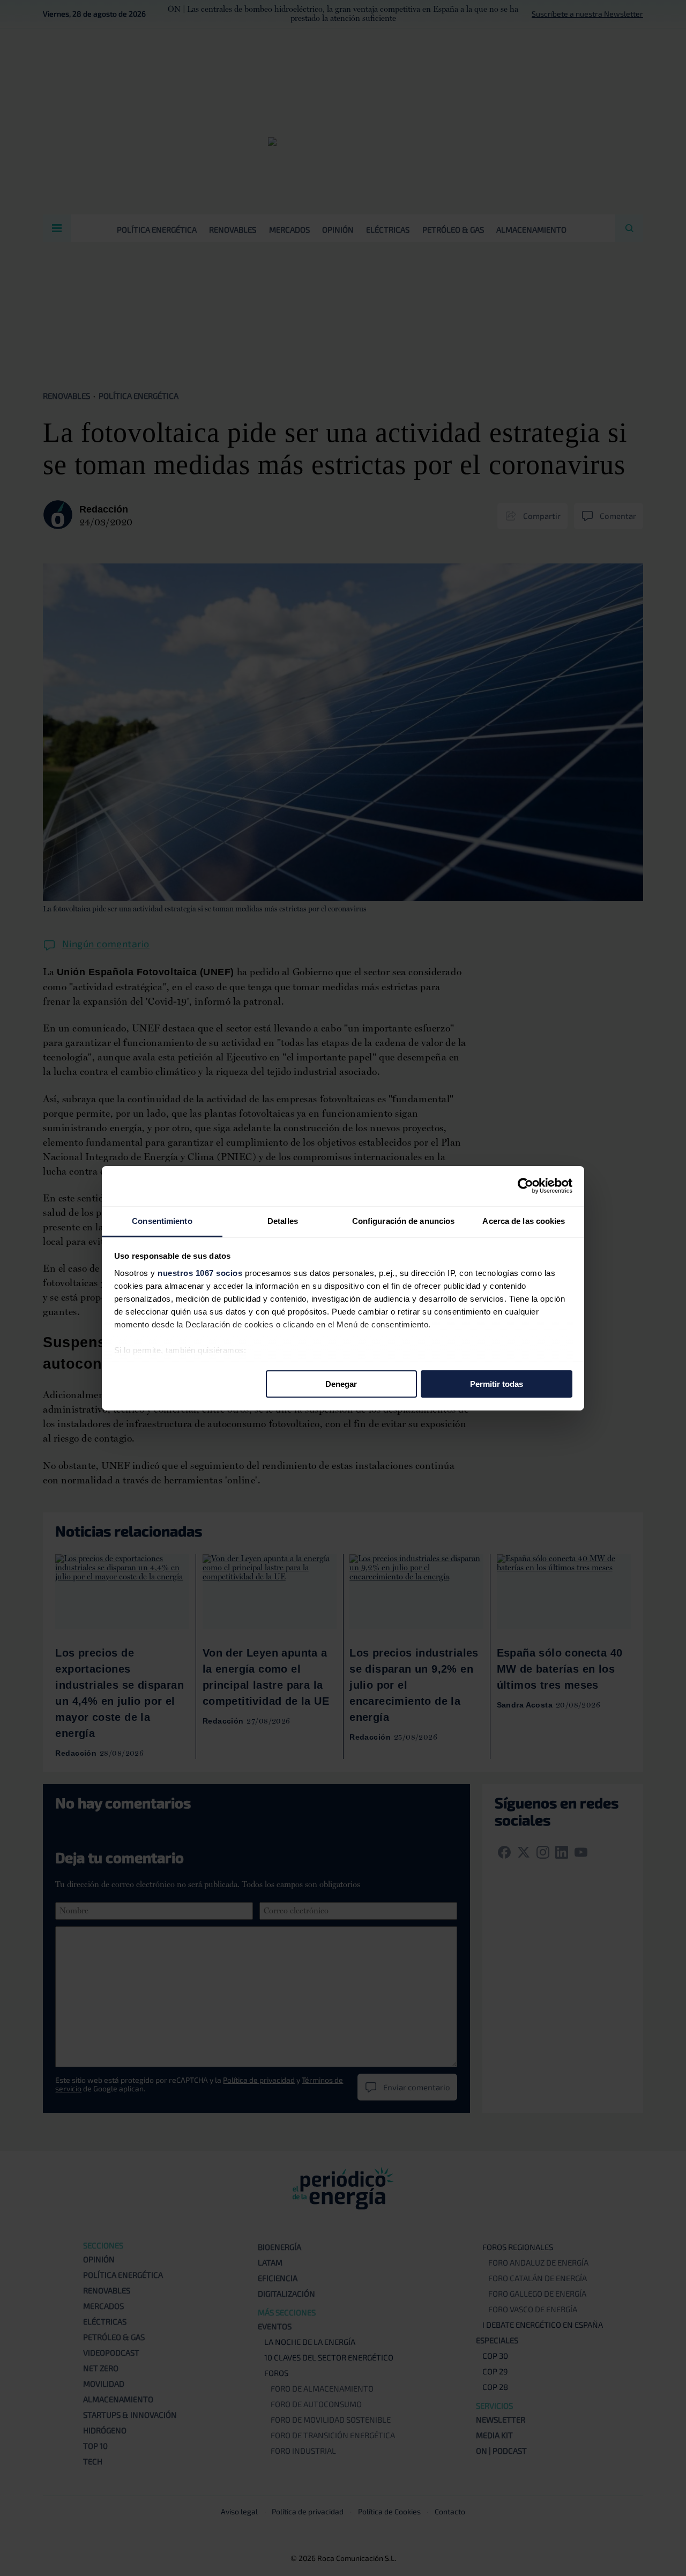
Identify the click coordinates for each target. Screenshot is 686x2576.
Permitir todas (497, 1384)
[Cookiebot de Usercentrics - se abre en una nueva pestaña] (525, 1186)
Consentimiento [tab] (162, 1220)
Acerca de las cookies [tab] (524, 1220)
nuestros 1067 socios (200, 1272)
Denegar (341, 1384)
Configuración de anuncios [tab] (404, 1220)
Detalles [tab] (283, 1220)
